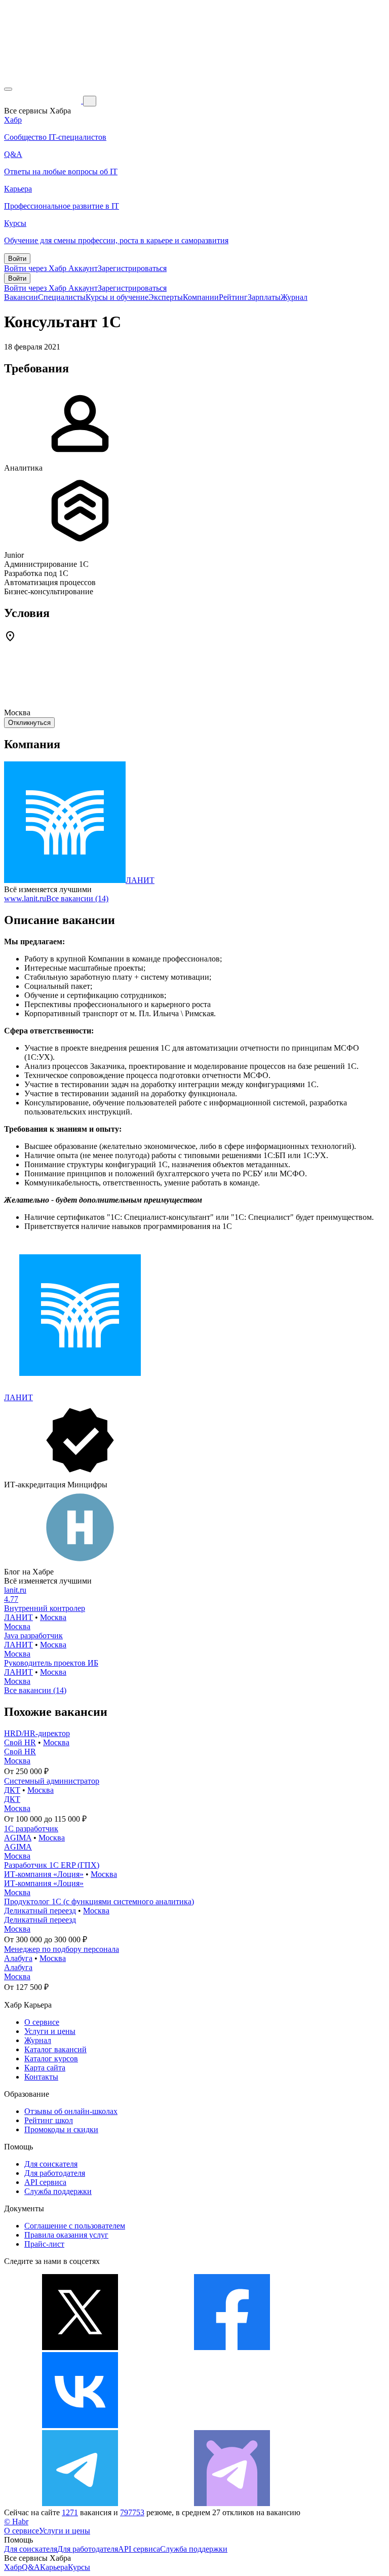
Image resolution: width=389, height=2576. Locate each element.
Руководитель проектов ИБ (51, 1663)
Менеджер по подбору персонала (62, 1949)
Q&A (31, 2567)
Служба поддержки (58, 2191)
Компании (201, 297)
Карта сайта (45, 2068)
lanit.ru (15, 1590)
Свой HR (20, 1742)
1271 (70, 2512)
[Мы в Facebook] (232, 2347)
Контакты (41, 2077)
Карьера (54, 2567)
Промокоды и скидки (61, 2129)
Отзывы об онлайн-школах (71, 2111)
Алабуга (18, 1958)
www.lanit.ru (25, 898)
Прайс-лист (44, 2244)
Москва (53, 1617)
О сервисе (42, 2022)
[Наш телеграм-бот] (232, 2503)
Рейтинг (233, 297)
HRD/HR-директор (37, 1733)
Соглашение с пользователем (75, 2226)
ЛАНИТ (140, 880)
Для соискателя (51, 2164)
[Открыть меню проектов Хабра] (8, 89)
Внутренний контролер (45, 1608)
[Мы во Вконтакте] (80, 2425)
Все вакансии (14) (77, 898)
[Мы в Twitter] (80, 2347)
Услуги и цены (50, 2031)
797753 (132, 2512)
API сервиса (45, 2182)
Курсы (79, 2567)
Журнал (294, 297)
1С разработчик (31, 1829)
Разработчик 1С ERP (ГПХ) (52, 1865)
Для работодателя (55, 2173)
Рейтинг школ (49, 2120)
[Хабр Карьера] (44, 101)
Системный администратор (52, 1781)
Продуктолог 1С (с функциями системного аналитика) (99, 1901)
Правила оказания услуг (66, 2235)
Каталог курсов (51, 2059)
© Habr (16, 2522)
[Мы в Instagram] (232, 2425)
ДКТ (12, 1790)
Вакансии (21, 297)
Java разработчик (33, 1636)
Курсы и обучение (117, 297)
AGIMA (18, 1838)
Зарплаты (264, 297)
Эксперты (166, 297)
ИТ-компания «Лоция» (44, 1874)
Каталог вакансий (55, 2049)
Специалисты (62, 297)
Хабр (13, 2567)
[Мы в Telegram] (80, 2503)
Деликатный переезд (40, 1911)
